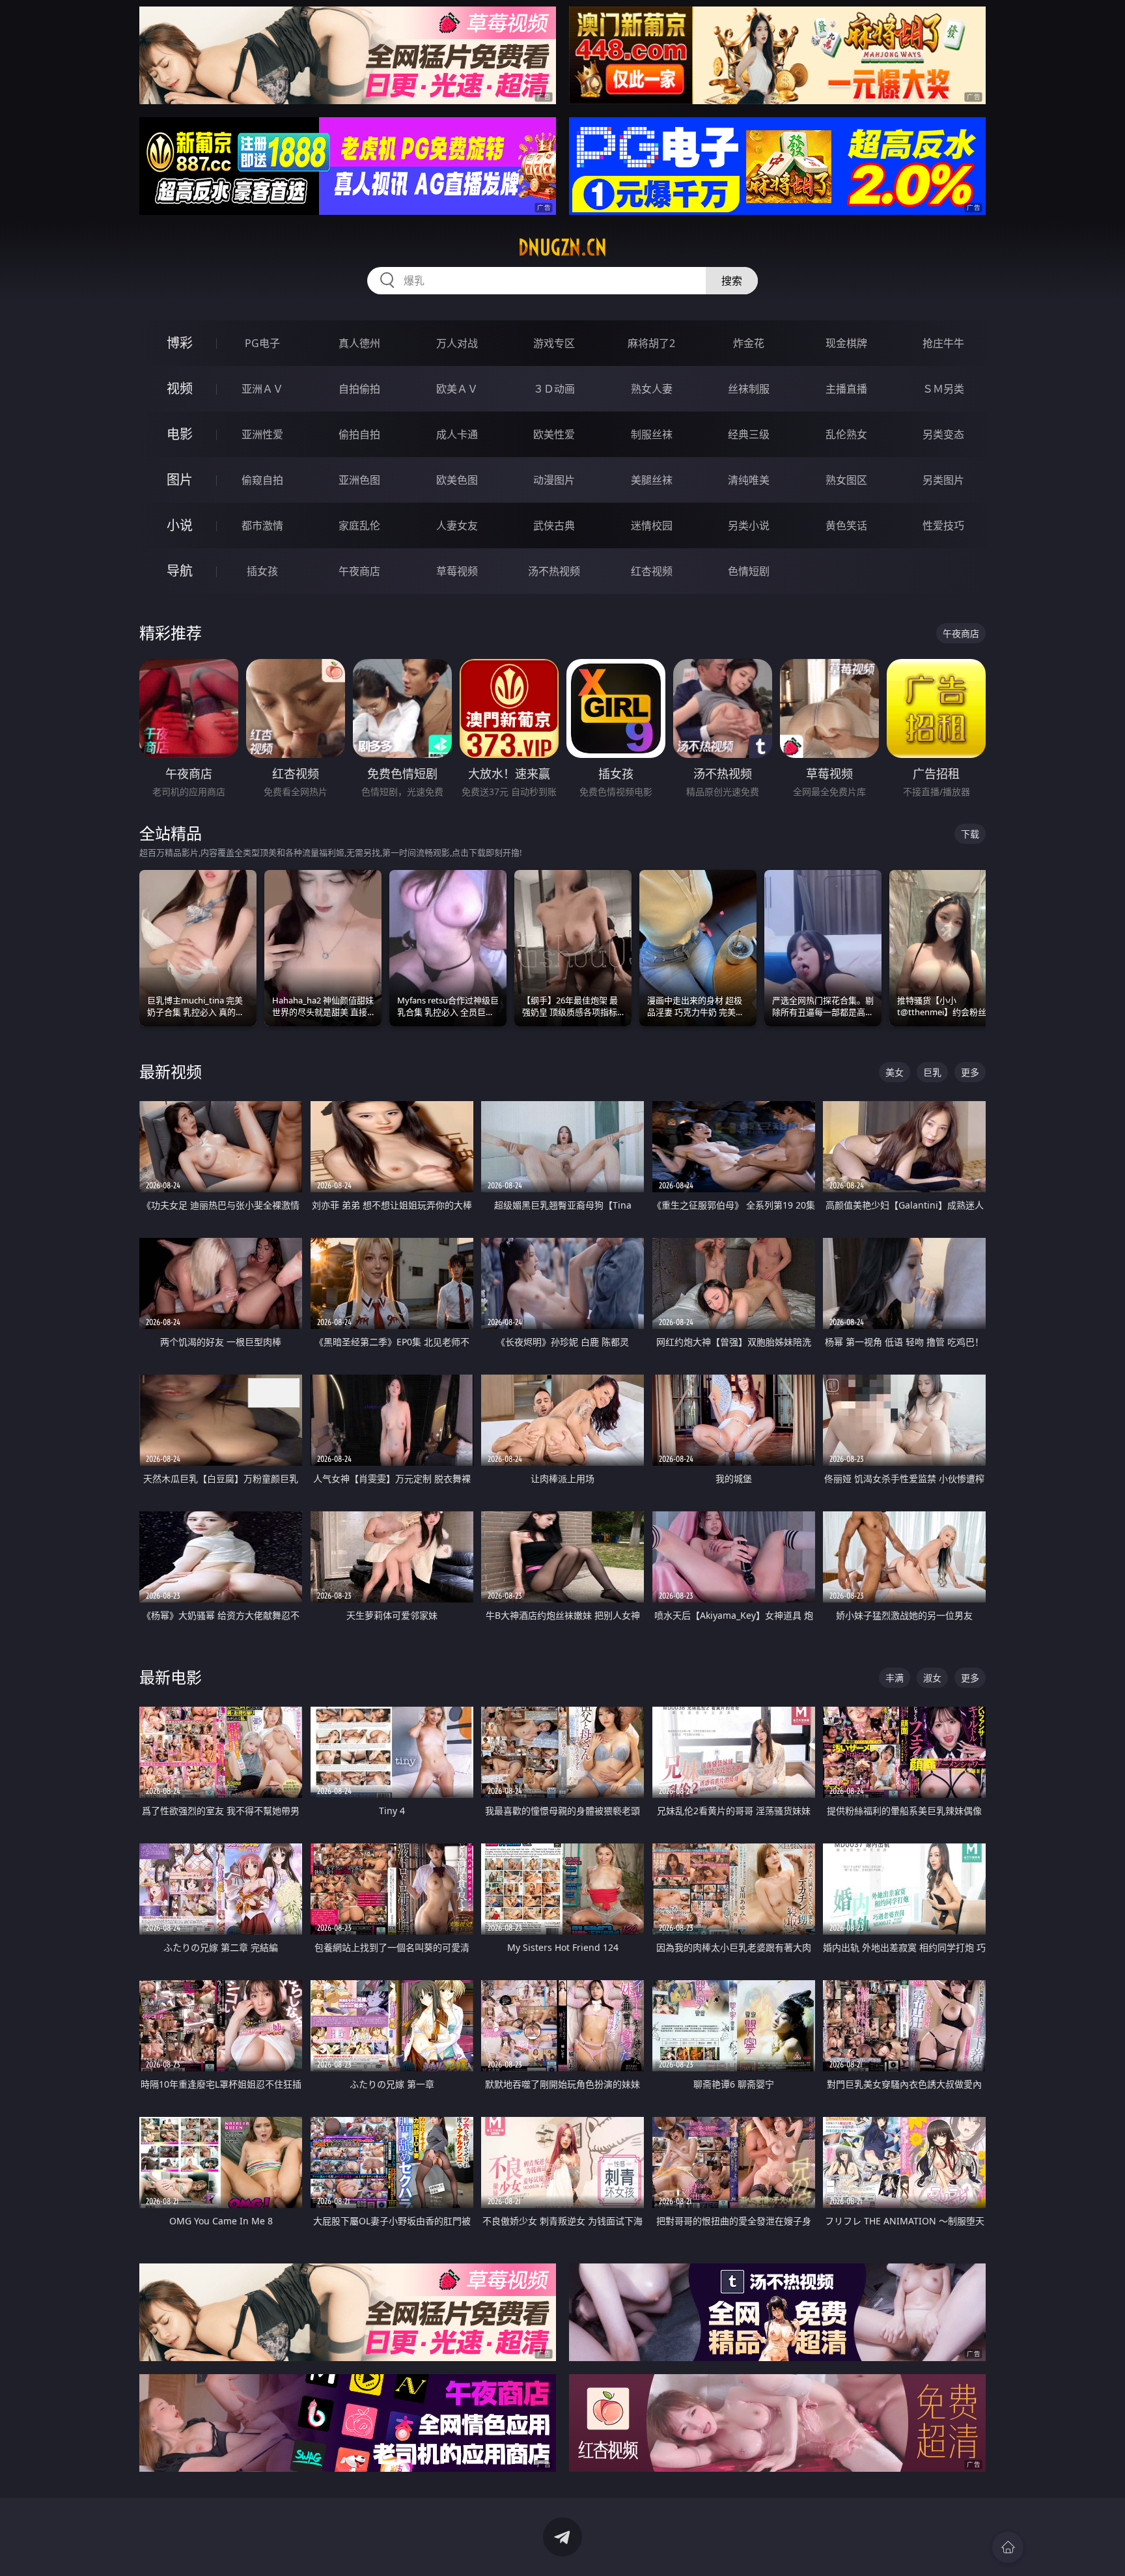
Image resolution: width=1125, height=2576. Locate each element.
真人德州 (359, 343)
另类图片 (943, 480)
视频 (180, 388)
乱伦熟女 (846, 434)
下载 (970, 834)
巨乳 (932, 1072)
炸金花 (749, 343)
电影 (180, 434)
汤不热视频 (554, 571)
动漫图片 (554, 480)
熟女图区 (846, 480)
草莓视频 (457, 571)
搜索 (732, 281)
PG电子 (262, 343)
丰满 (895, 1678)
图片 (180, 480)
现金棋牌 (846, 343)
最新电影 (171, 1677)
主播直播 (846, 389)
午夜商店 (359, 571)
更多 (970, 1072)
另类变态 (943, 434)
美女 (895, 1072)
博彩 (180, 343)
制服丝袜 (652, 434)
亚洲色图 (359, 480)
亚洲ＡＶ (262, 389)
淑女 (932, 1678)
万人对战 (457, 343)
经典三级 (749, 434)
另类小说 (749, 525)
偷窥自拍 (262, 480)
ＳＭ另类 (943, 389)
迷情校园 (652, 525)
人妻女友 (457, 525)
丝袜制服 (749, 389)
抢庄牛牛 (943, 343)
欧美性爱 (554, 434)
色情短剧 (749, 571)
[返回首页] (1008, 2547)
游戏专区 (554, 343)
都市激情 (262, 525)
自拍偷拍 (359, 389)
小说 (180, 525)
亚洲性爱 (262, 434)
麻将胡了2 (651, 343)
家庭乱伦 (359, 525)
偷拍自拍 (359, 434)
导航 (180, 571)
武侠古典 (554, 525)
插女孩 (262, 571)
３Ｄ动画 (554, 389)
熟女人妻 (652, 389)
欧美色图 (457, 480)
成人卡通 (457, 434)
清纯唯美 (749, 480)
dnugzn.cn (562, 247)
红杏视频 (652, 571)
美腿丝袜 (652, 480)
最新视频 (171, 1071)
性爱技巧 (943, 525)
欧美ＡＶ (457, 389)
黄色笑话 (846, 525)
